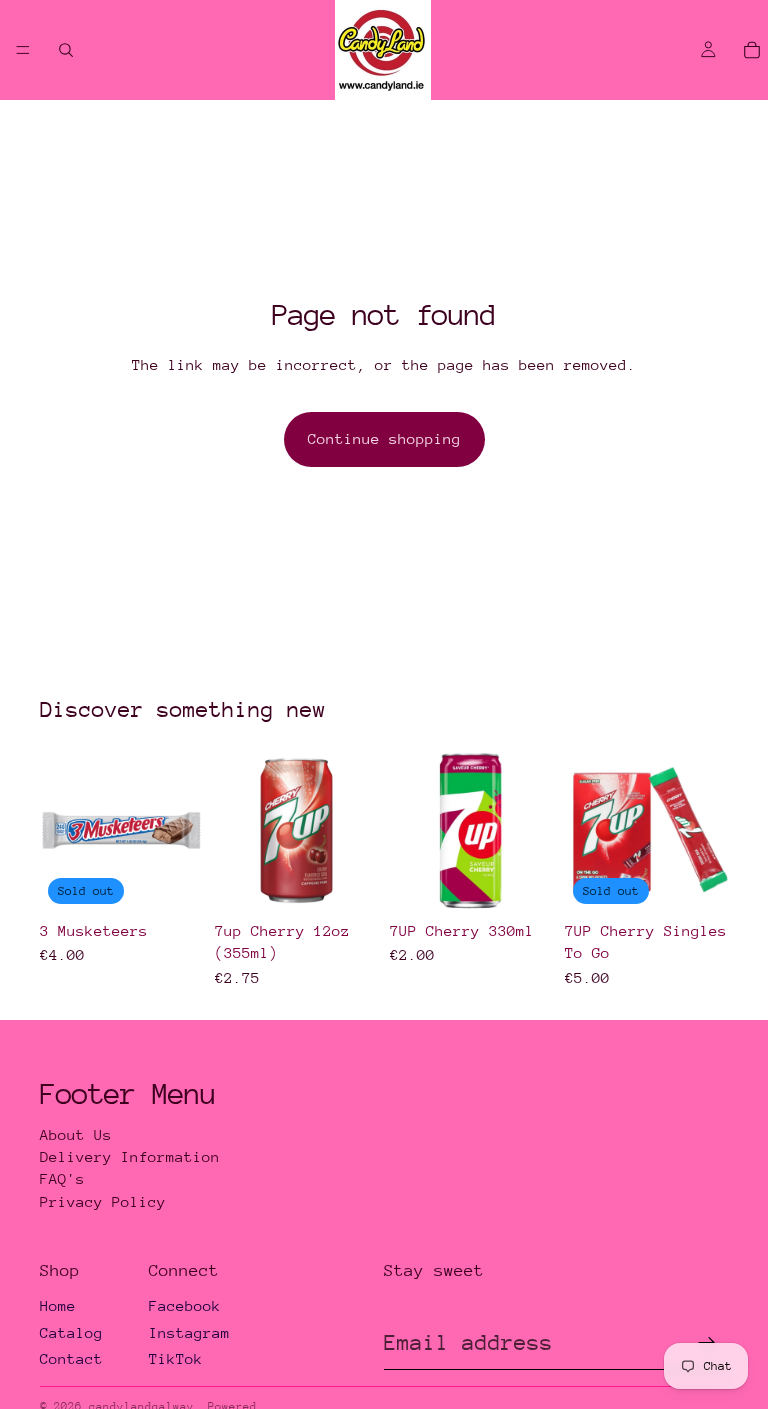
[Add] (347, 881)
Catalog (71, 1332)
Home (58, 1305)
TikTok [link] (176, 1358)
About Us (76, 1134)
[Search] (66, 50)
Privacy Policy (103, 1201)
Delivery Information (130, 1156)
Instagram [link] (189, 1332)
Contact (71, 1358)
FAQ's (62, 1178)
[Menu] (23, 50)
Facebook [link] (185, 1305)
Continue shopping (384, 438)
